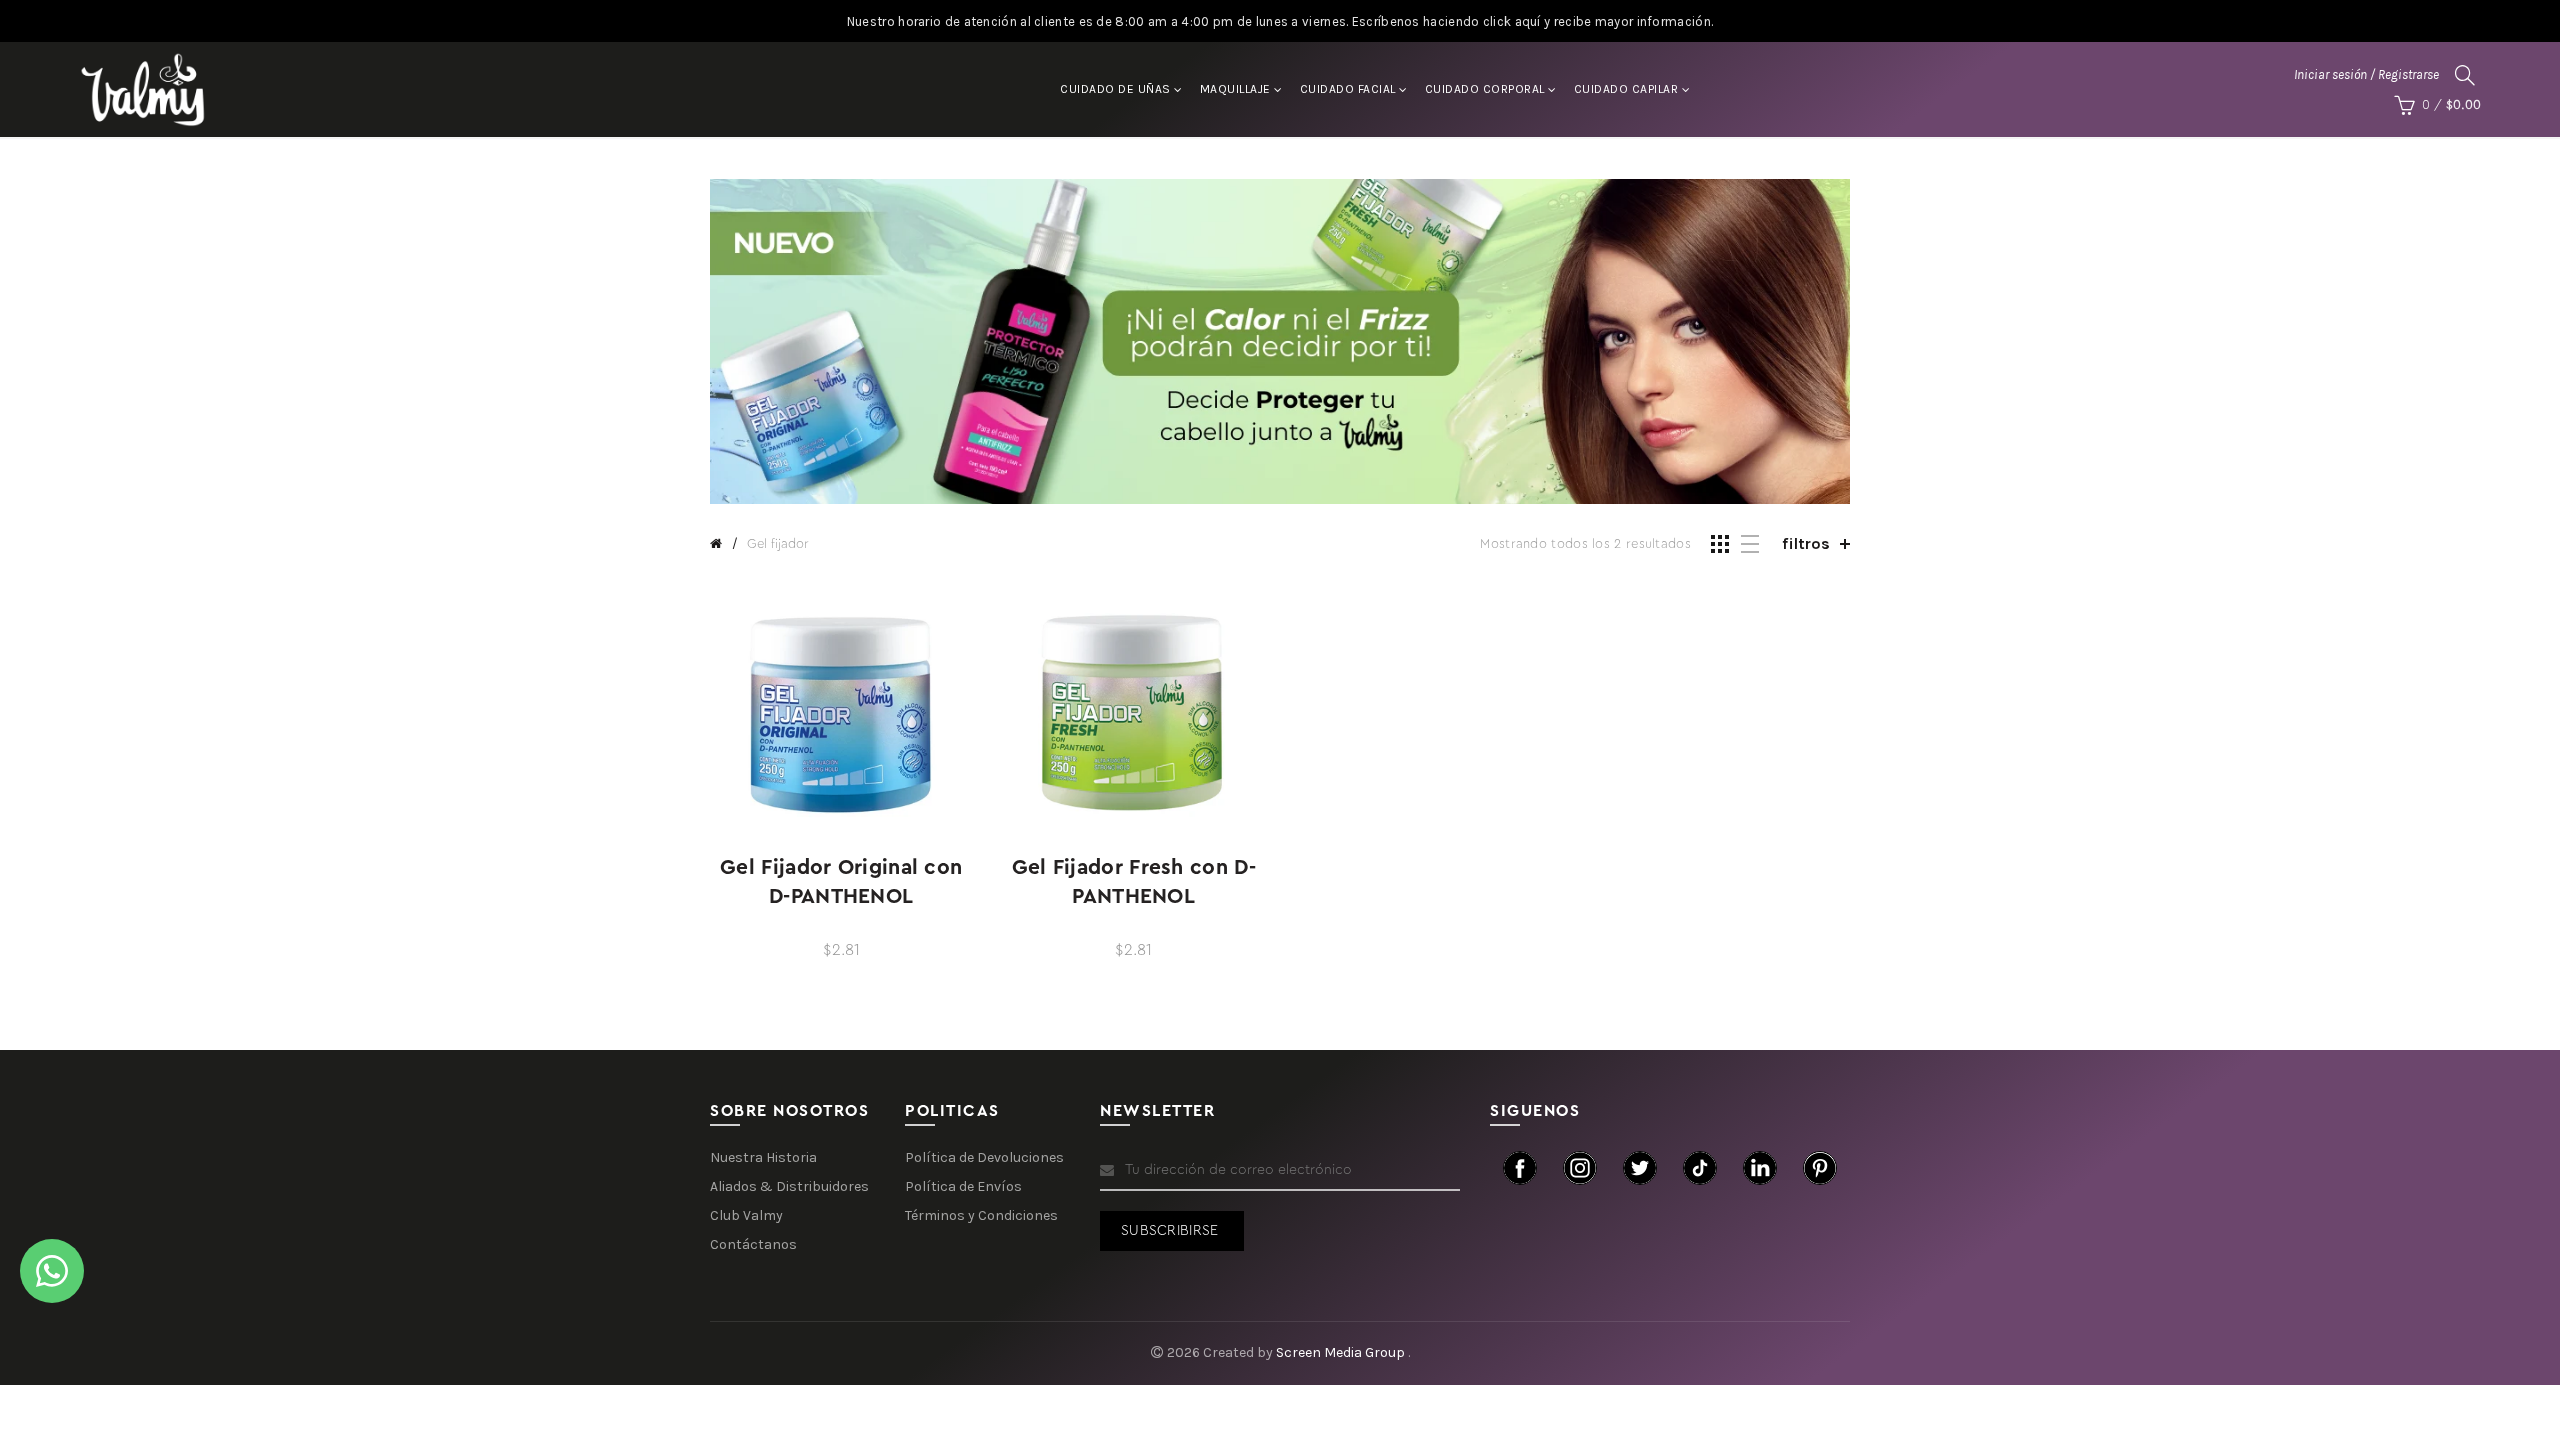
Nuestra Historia (763, 1157)
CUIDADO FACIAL (1348, 89)
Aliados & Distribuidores (789, 1186)
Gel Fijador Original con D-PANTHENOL (841, 882)
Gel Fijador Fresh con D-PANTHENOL (1134, 882)
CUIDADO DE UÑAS (1115, 89)
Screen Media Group (1342, 1352)
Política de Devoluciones (984, 1157)
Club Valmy (746, 1215)
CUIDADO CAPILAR (1626, 89)
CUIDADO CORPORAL (1485, 89)
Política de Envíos (963, 1186)
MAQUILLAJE (1235, 89)
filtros (1806, 543)
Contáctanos (753, 1244)
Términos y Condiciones (981, 1215)
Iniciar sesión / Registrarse (2366, 74)
